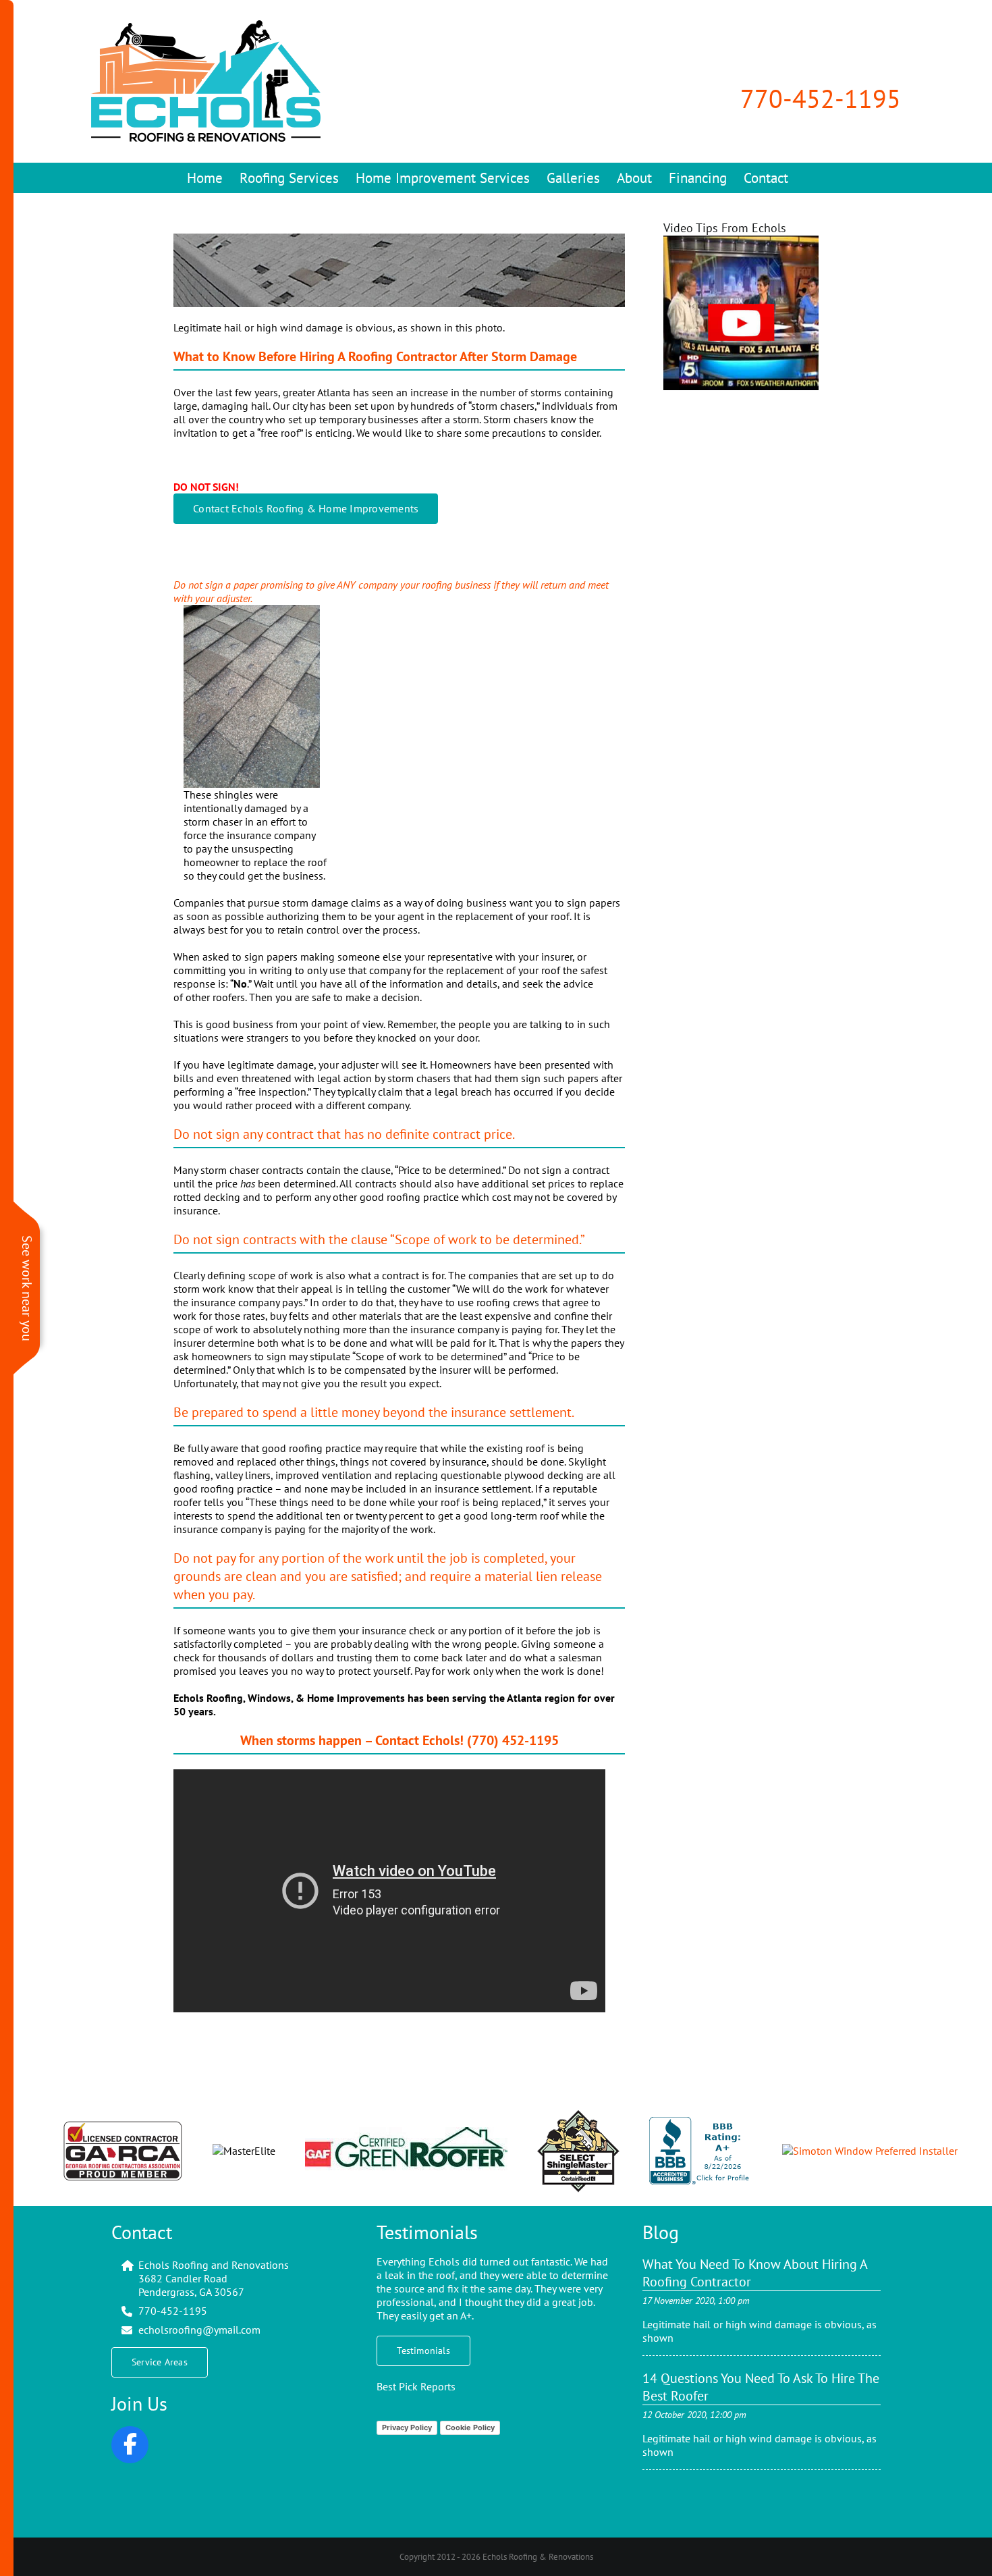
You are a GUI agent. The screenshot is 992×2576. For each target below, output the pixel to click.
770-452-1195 (821, 98)
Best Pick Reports (416, 2386)
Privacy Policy (407, 2427)
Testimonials (427, 2232)
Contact (142, 2232)
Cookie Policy (470, 2427)
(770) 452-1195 (511, 1740)
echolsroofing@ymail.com (199, 2330)
